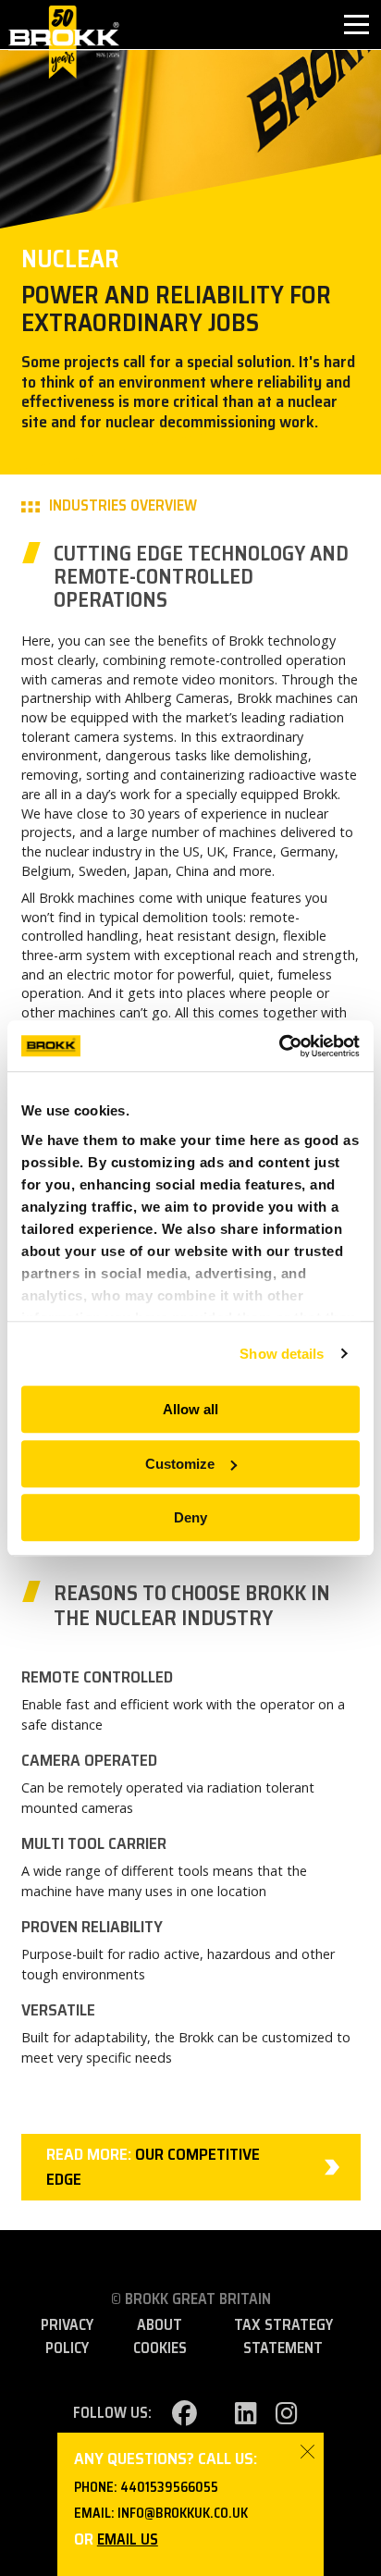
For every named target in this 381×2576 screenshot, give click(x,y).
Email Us (128, 2539)
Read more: (153, 2167)
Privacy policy (67, 2336)
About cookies (160, 2336)
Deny (190, 1517)
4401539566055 (169, 2487)
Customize (180, 1464)
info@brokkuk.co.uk (183, 2513)
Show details (282, 1354)
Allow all (190, 1409)
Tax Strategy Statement (283, 2336)
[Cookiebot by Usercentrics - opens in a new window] (279, 1046)
